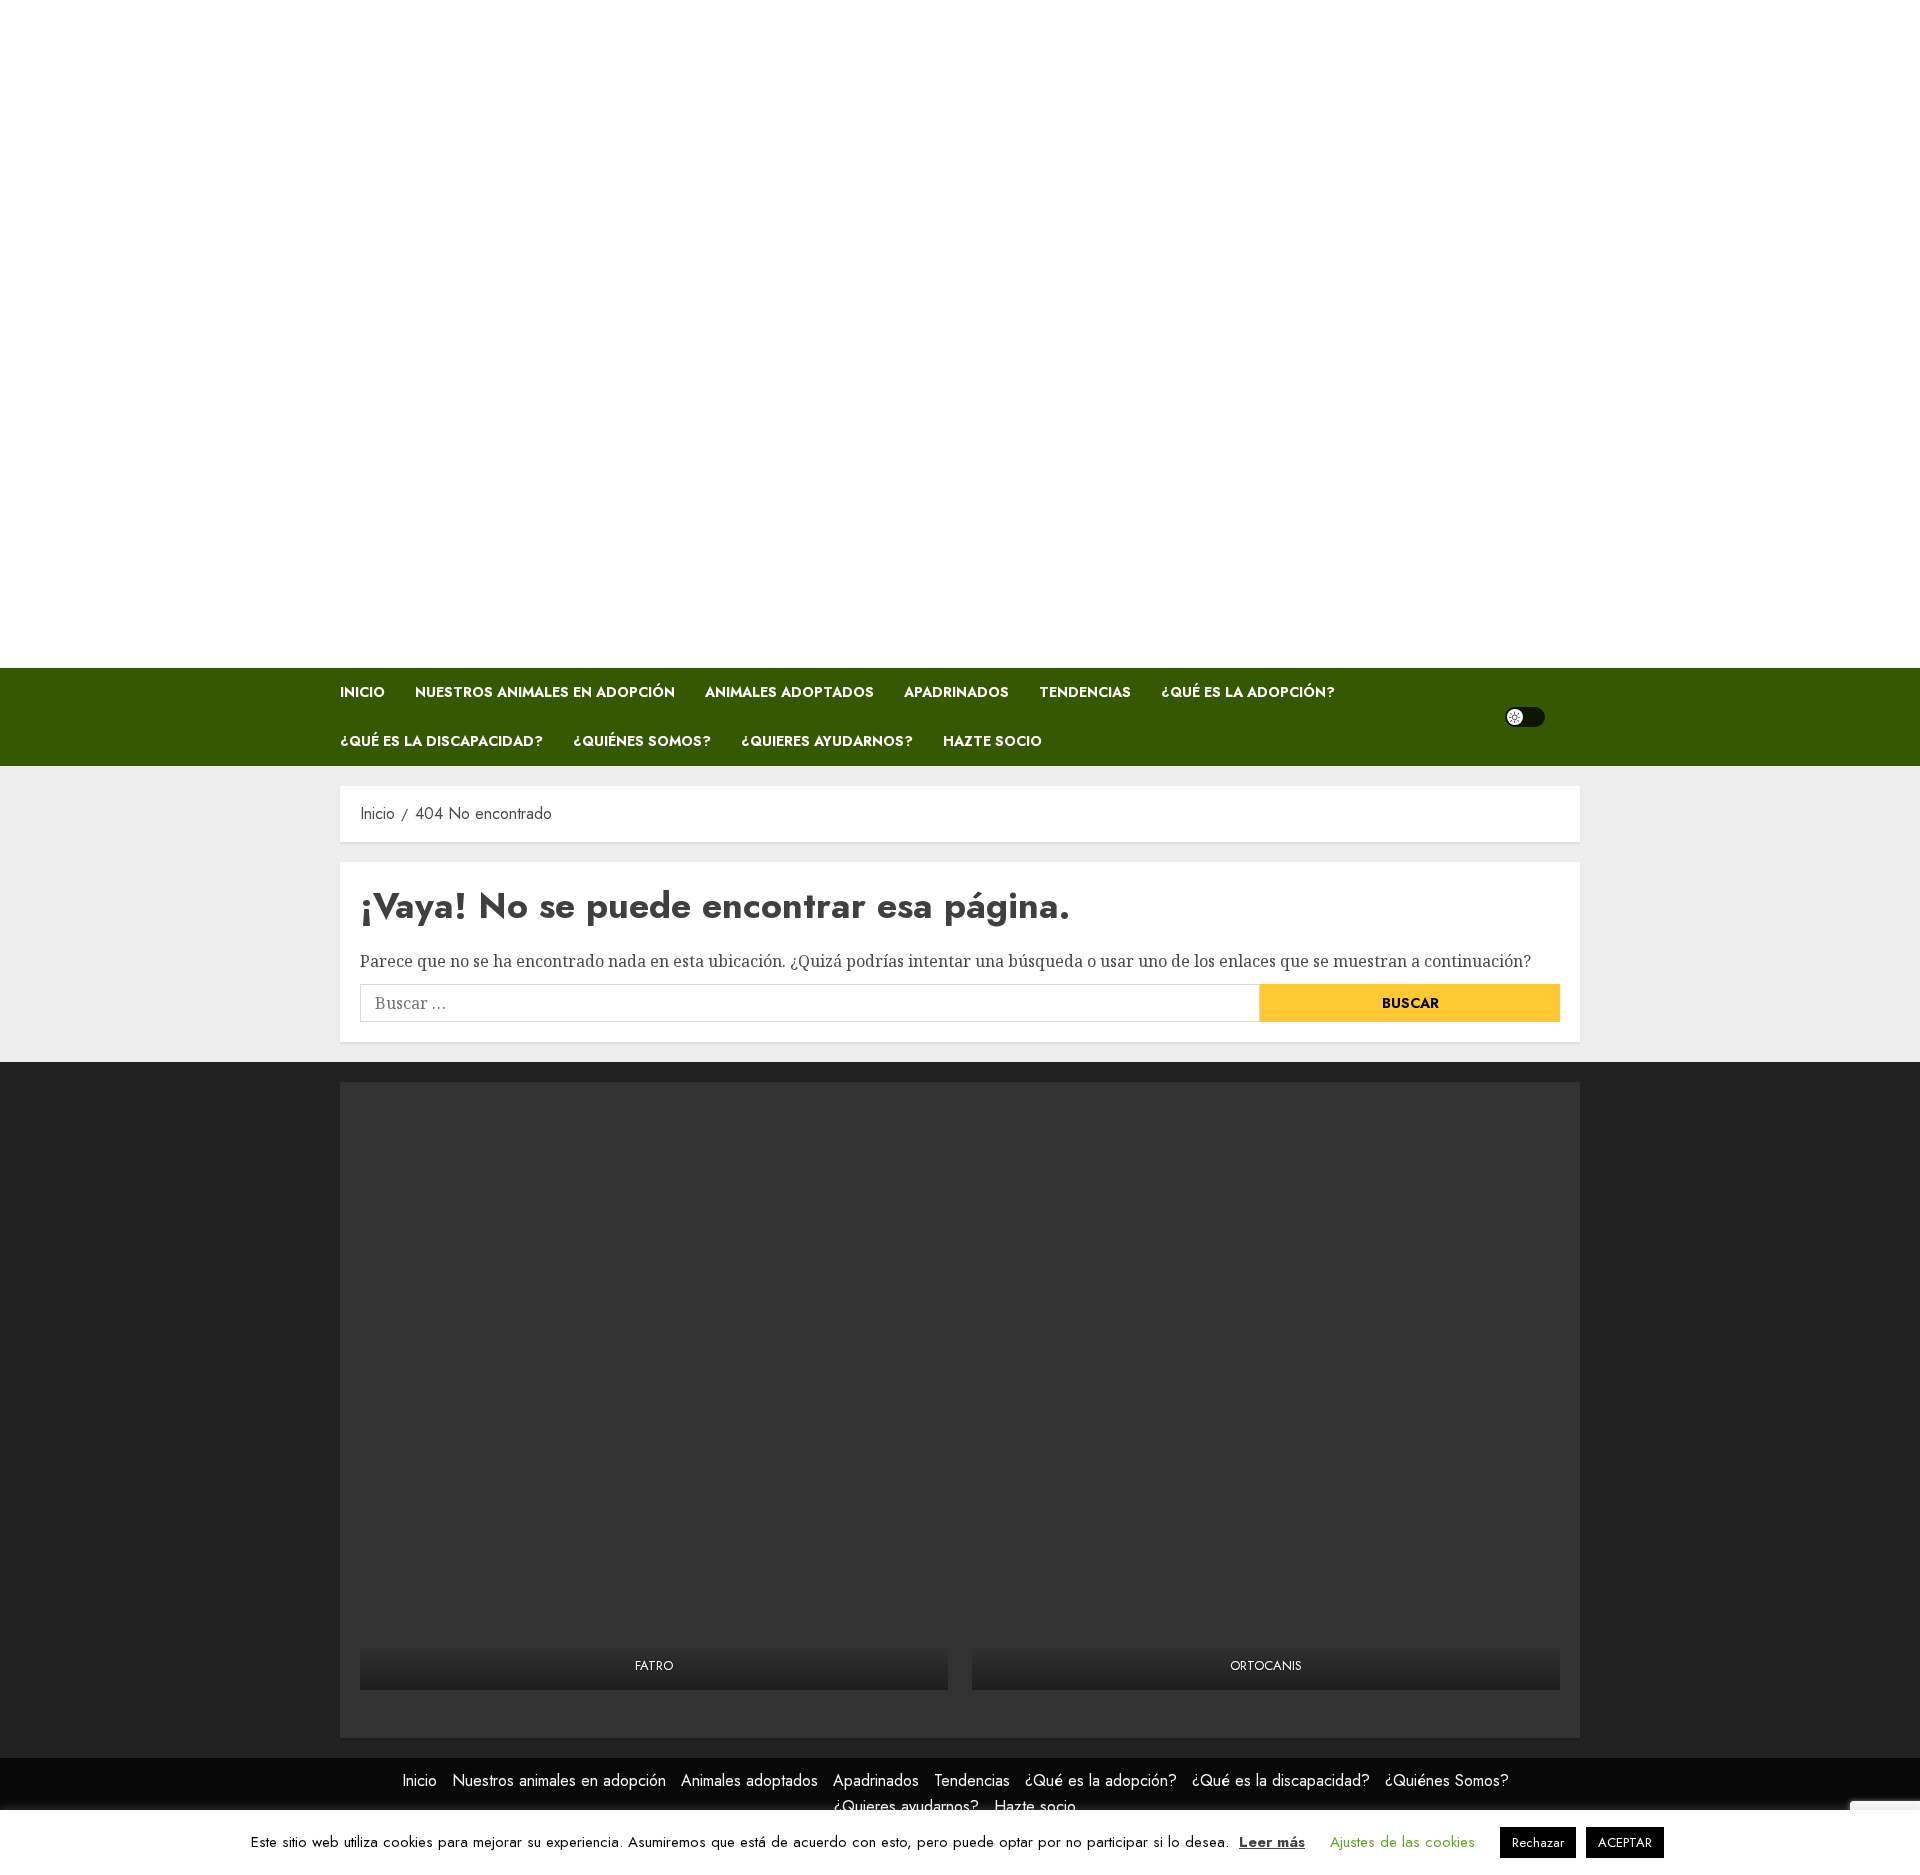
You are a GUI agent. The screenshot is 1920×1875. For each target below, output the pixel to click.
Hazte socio (992, 741)
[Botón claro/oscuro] (1525, 717)
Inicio (362, 692)
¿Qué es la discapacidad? (441, 741)
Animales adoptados (789, 692)
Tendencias (1085, 692)
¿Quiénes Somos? (642, 741)
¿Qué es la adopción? (1248, 692)
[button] (1567, 717)
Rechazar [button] (1538, 1842)
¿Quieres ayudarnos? (827, 741)
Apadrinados (956, 692)
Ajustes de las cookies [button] (1402, 1842)
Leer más (1272, 1842)
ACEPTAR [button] (1625, 1842)
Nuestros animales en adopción (545, 692)
